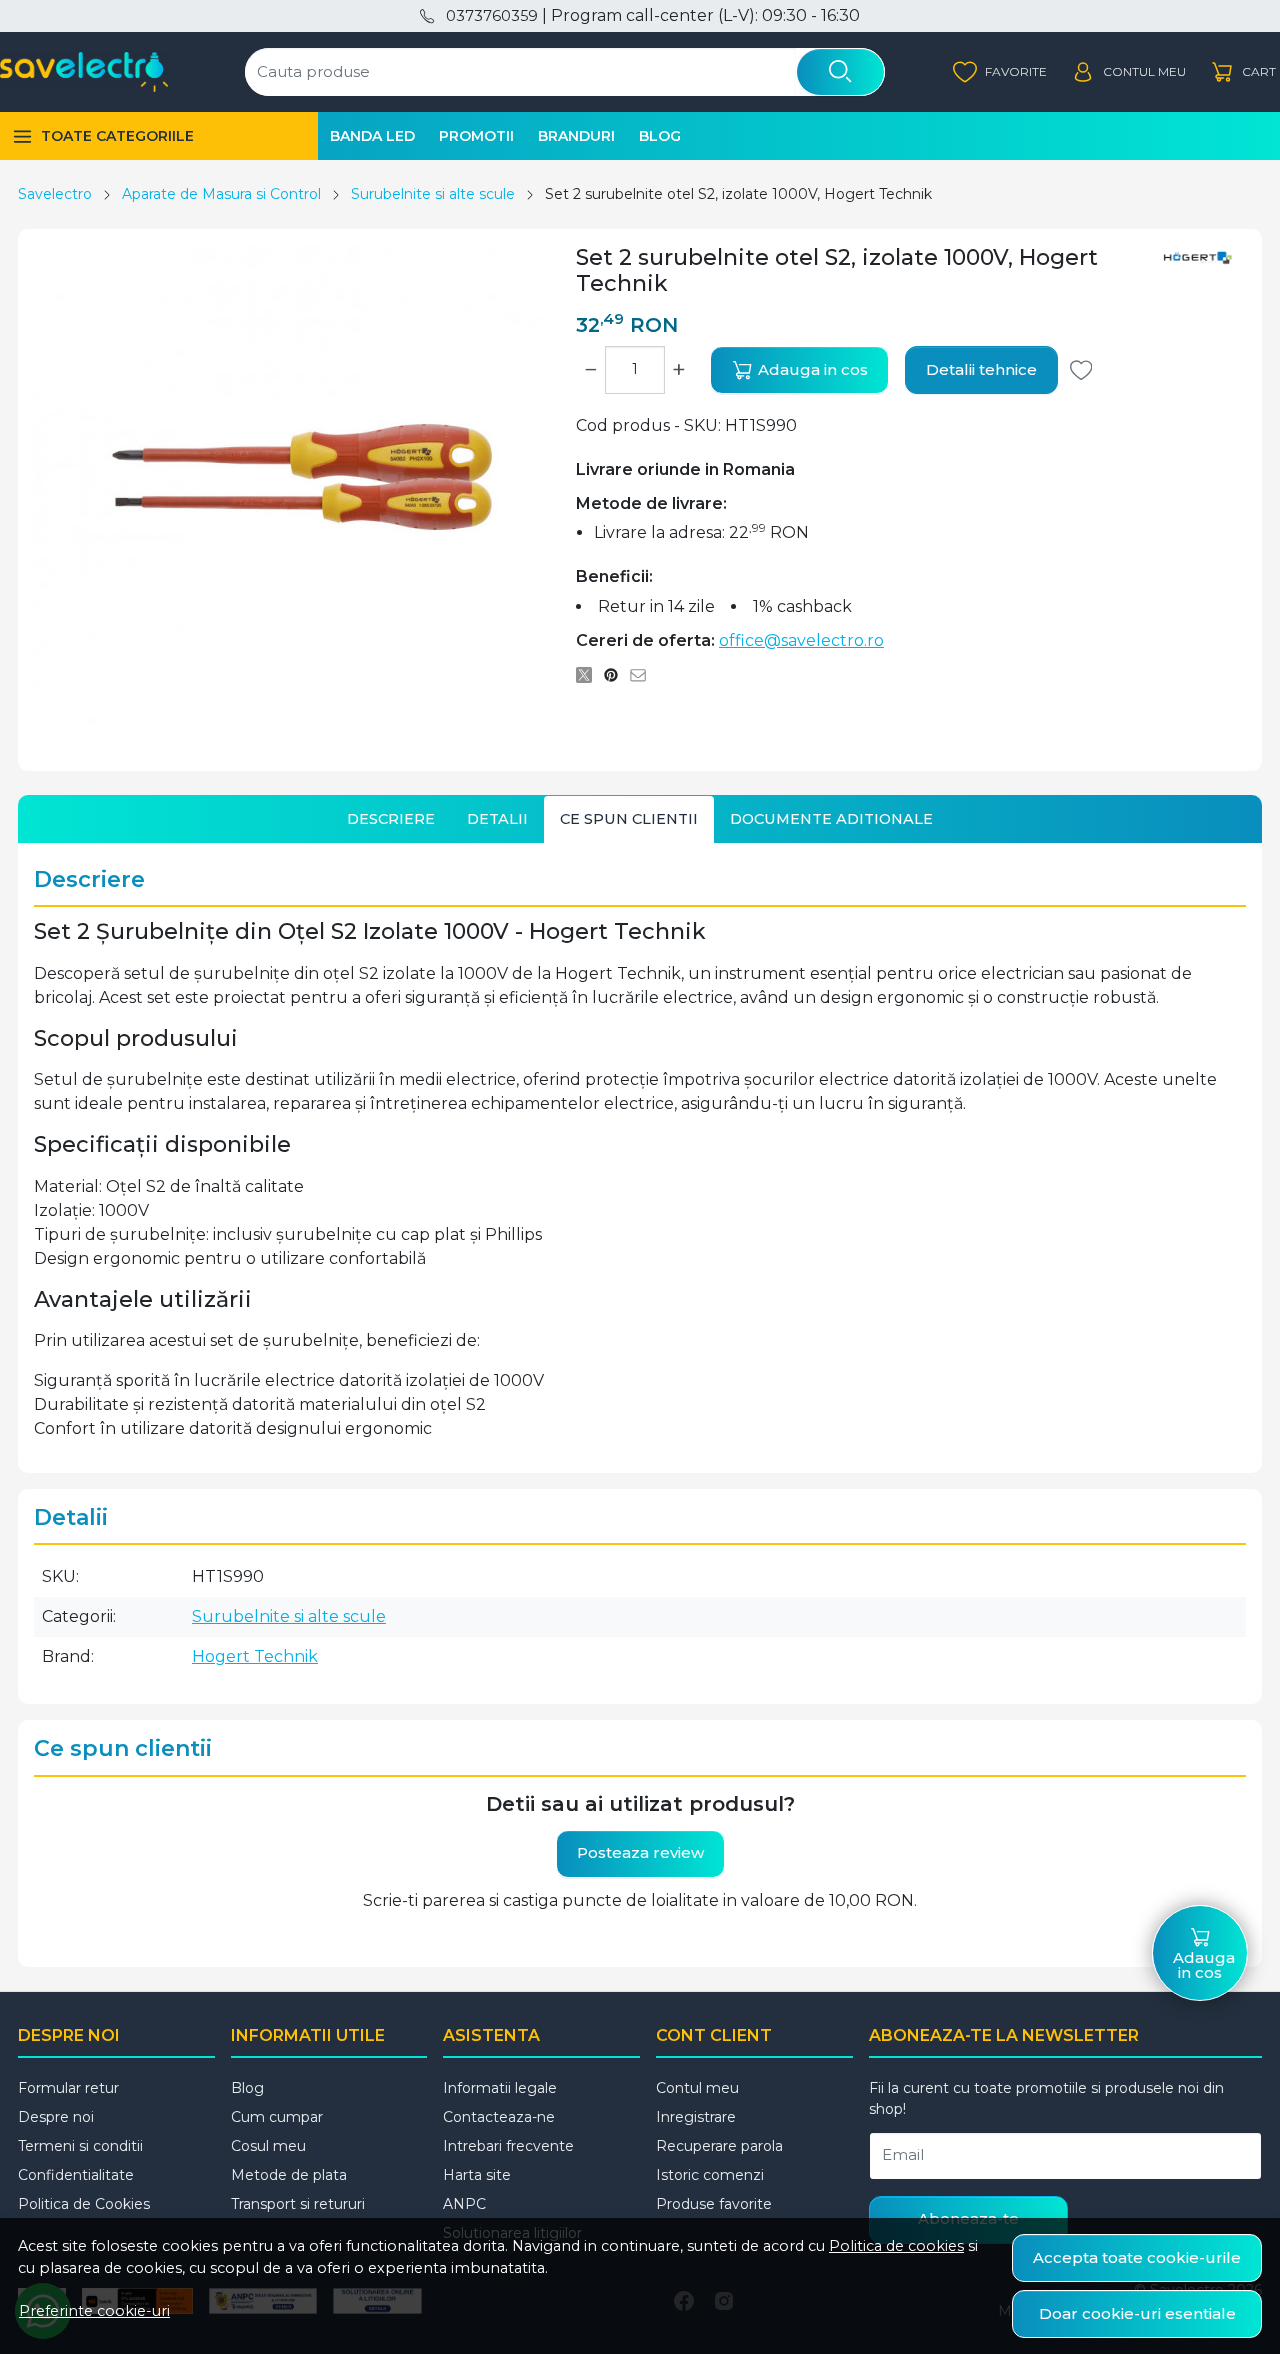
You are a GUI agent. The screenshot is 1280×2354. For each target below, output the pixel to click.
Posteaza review (640, 1852)
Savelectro (55, 194)
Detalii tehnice (981, 369)
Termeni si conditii (80, 2146)
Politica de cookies (896, 2246)
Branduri (576, 136)
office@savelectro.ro (801, 640)
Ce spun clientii (629, 819)
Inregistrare (696, 2117)
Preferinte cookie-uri (94, 2311)
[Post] (589, 675)
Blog (660, 136)
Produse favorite (714, 2204)
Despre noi (56, 2117)
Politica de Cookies (84, 2204)
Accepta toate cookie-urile (1137, 2257)
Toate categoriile (117, 136)
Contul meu (697, 2088)
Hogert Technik (255, 1656)
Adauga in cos (811, 369)
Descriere (391, 819)
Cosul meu (268, 2146)
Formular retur (68, 2088)
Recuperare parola (719, 2146)
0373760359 (491, 16)
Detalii (497, 819)
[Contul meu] (1128, 72)
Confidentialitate (76, 2175)
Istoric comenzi (710, 2175)
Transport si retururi (298, 2204)
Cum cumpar (277, 2117)
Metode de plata (289, 2175)
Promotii (476, 136)
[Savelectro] (84, 72)
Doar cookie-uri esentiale (1137, 2313)
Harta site (477, 2175)
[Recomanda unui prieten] (643, 675)
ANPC (464, 2204)
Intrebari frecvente (508, 2146)
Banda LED (372, 136)
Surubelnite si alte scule (433, 194)
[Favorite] (1000, 72)
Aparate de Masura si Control (221, 194)
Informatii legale (500, 2088)
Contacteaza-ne (499, 2117)
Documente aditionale (831, 819)
